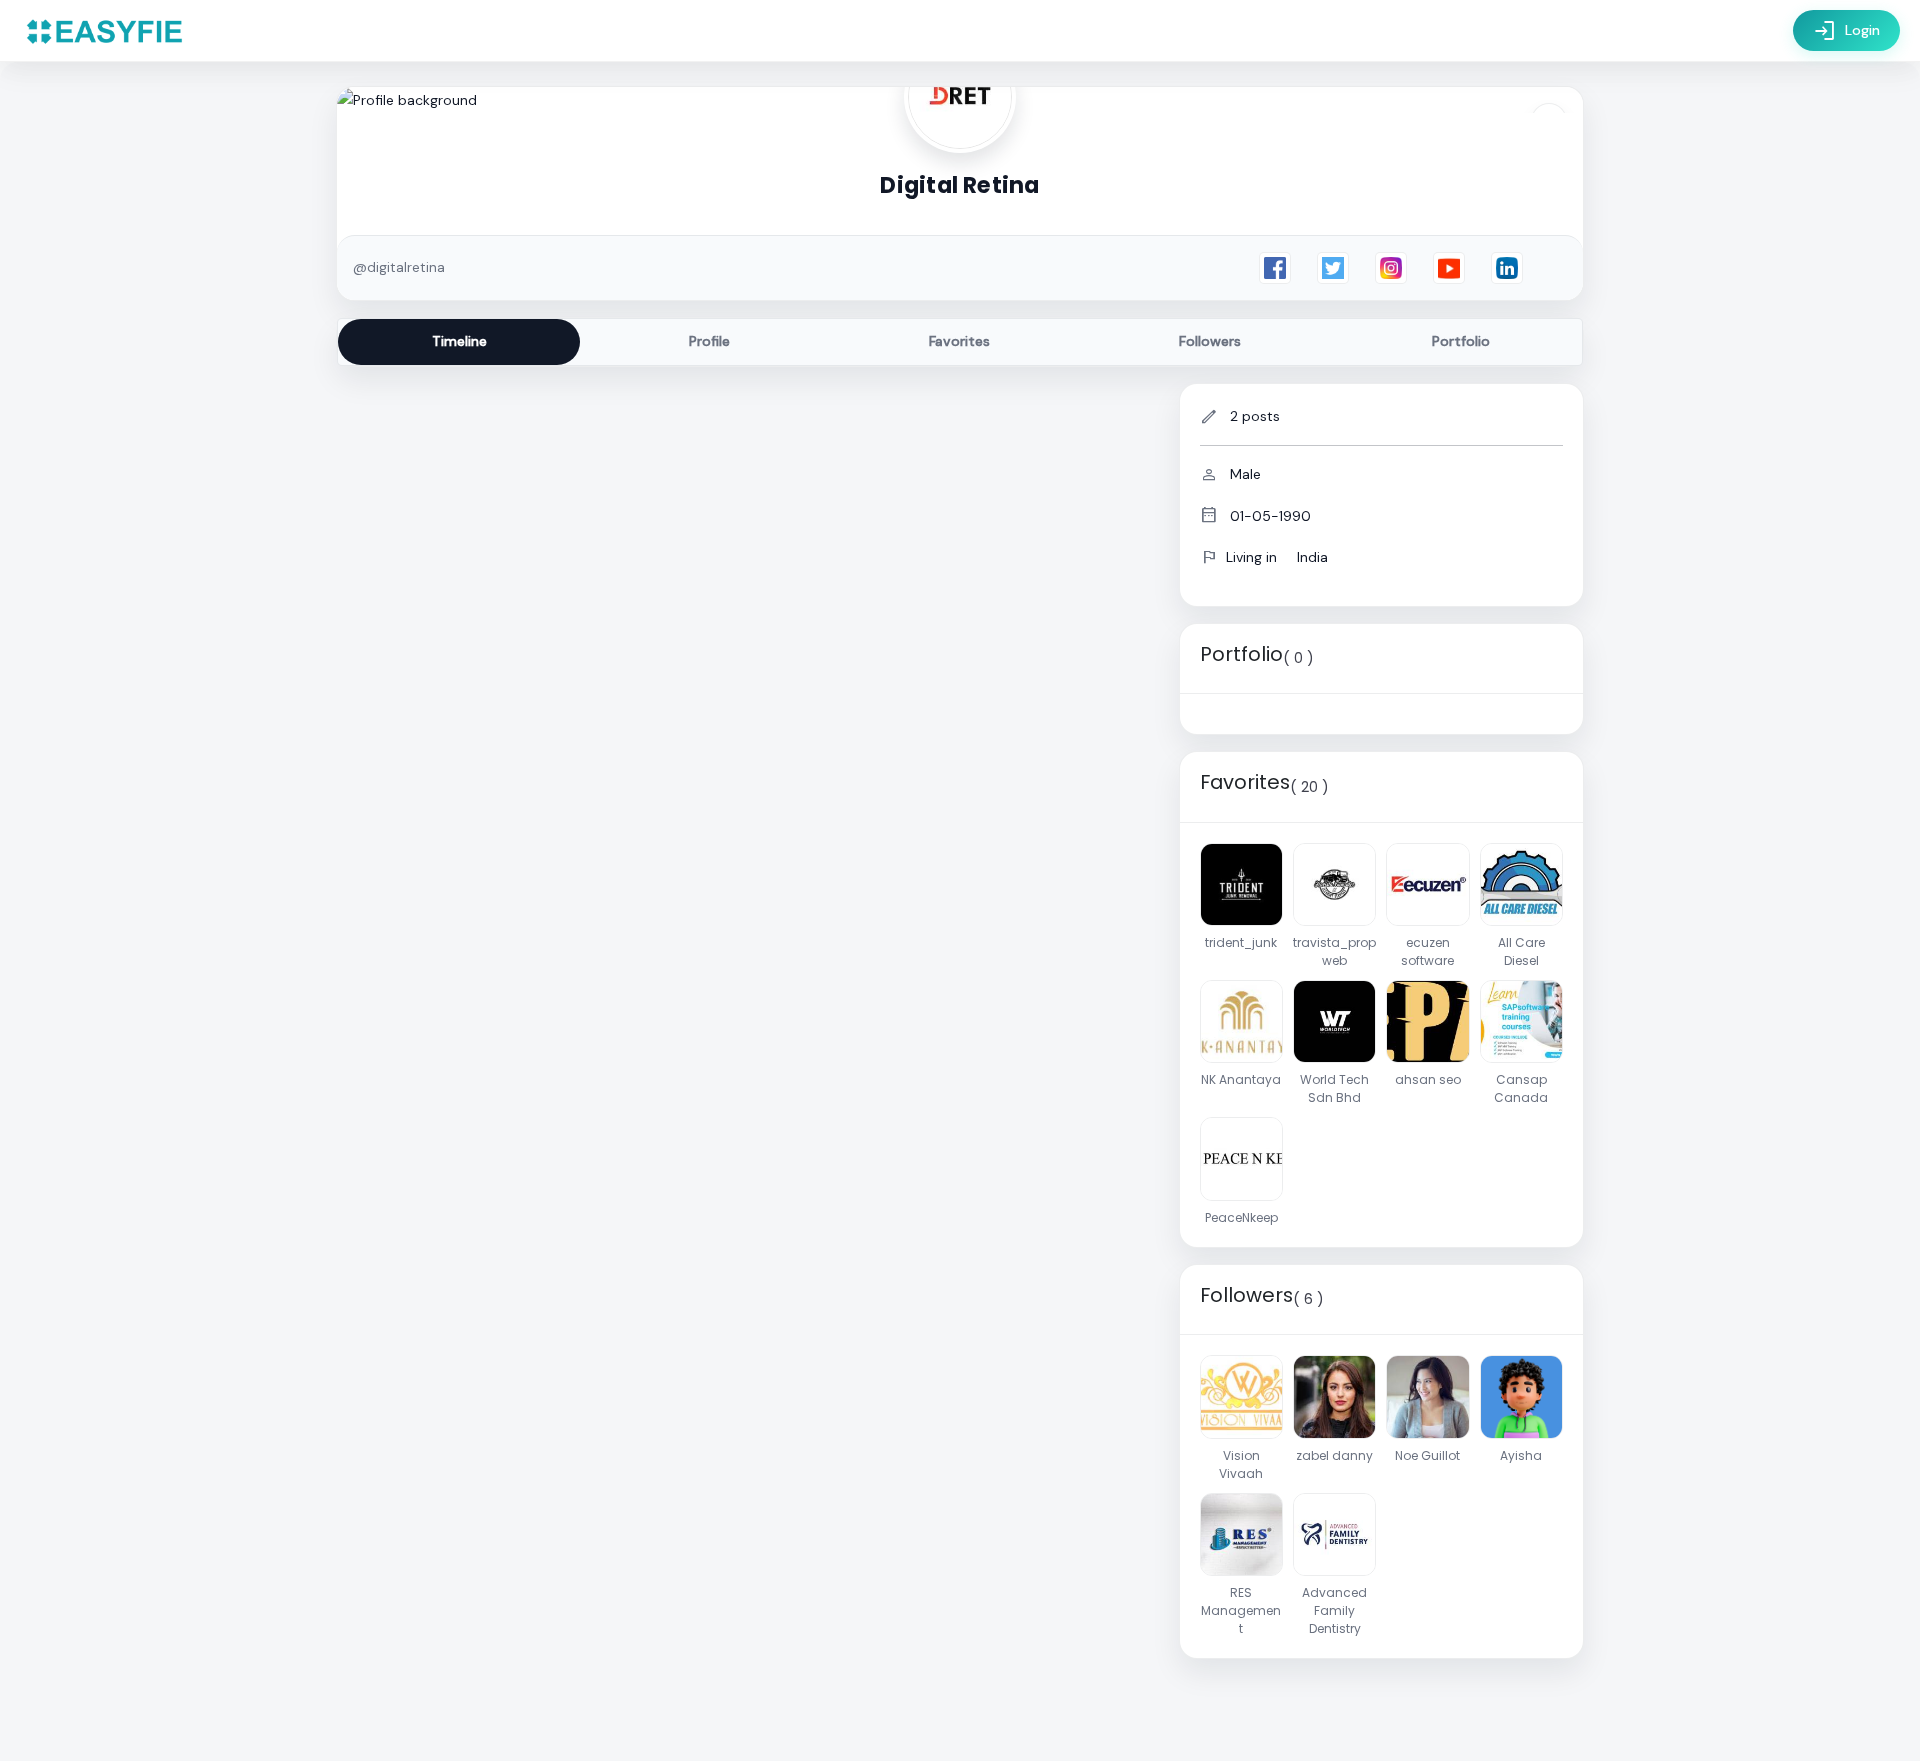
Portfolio (1461, 341)
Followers (1210, 341)
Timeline (459, 341)
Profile (709, 341)
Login (1846, 31)
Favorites (959, 341)
